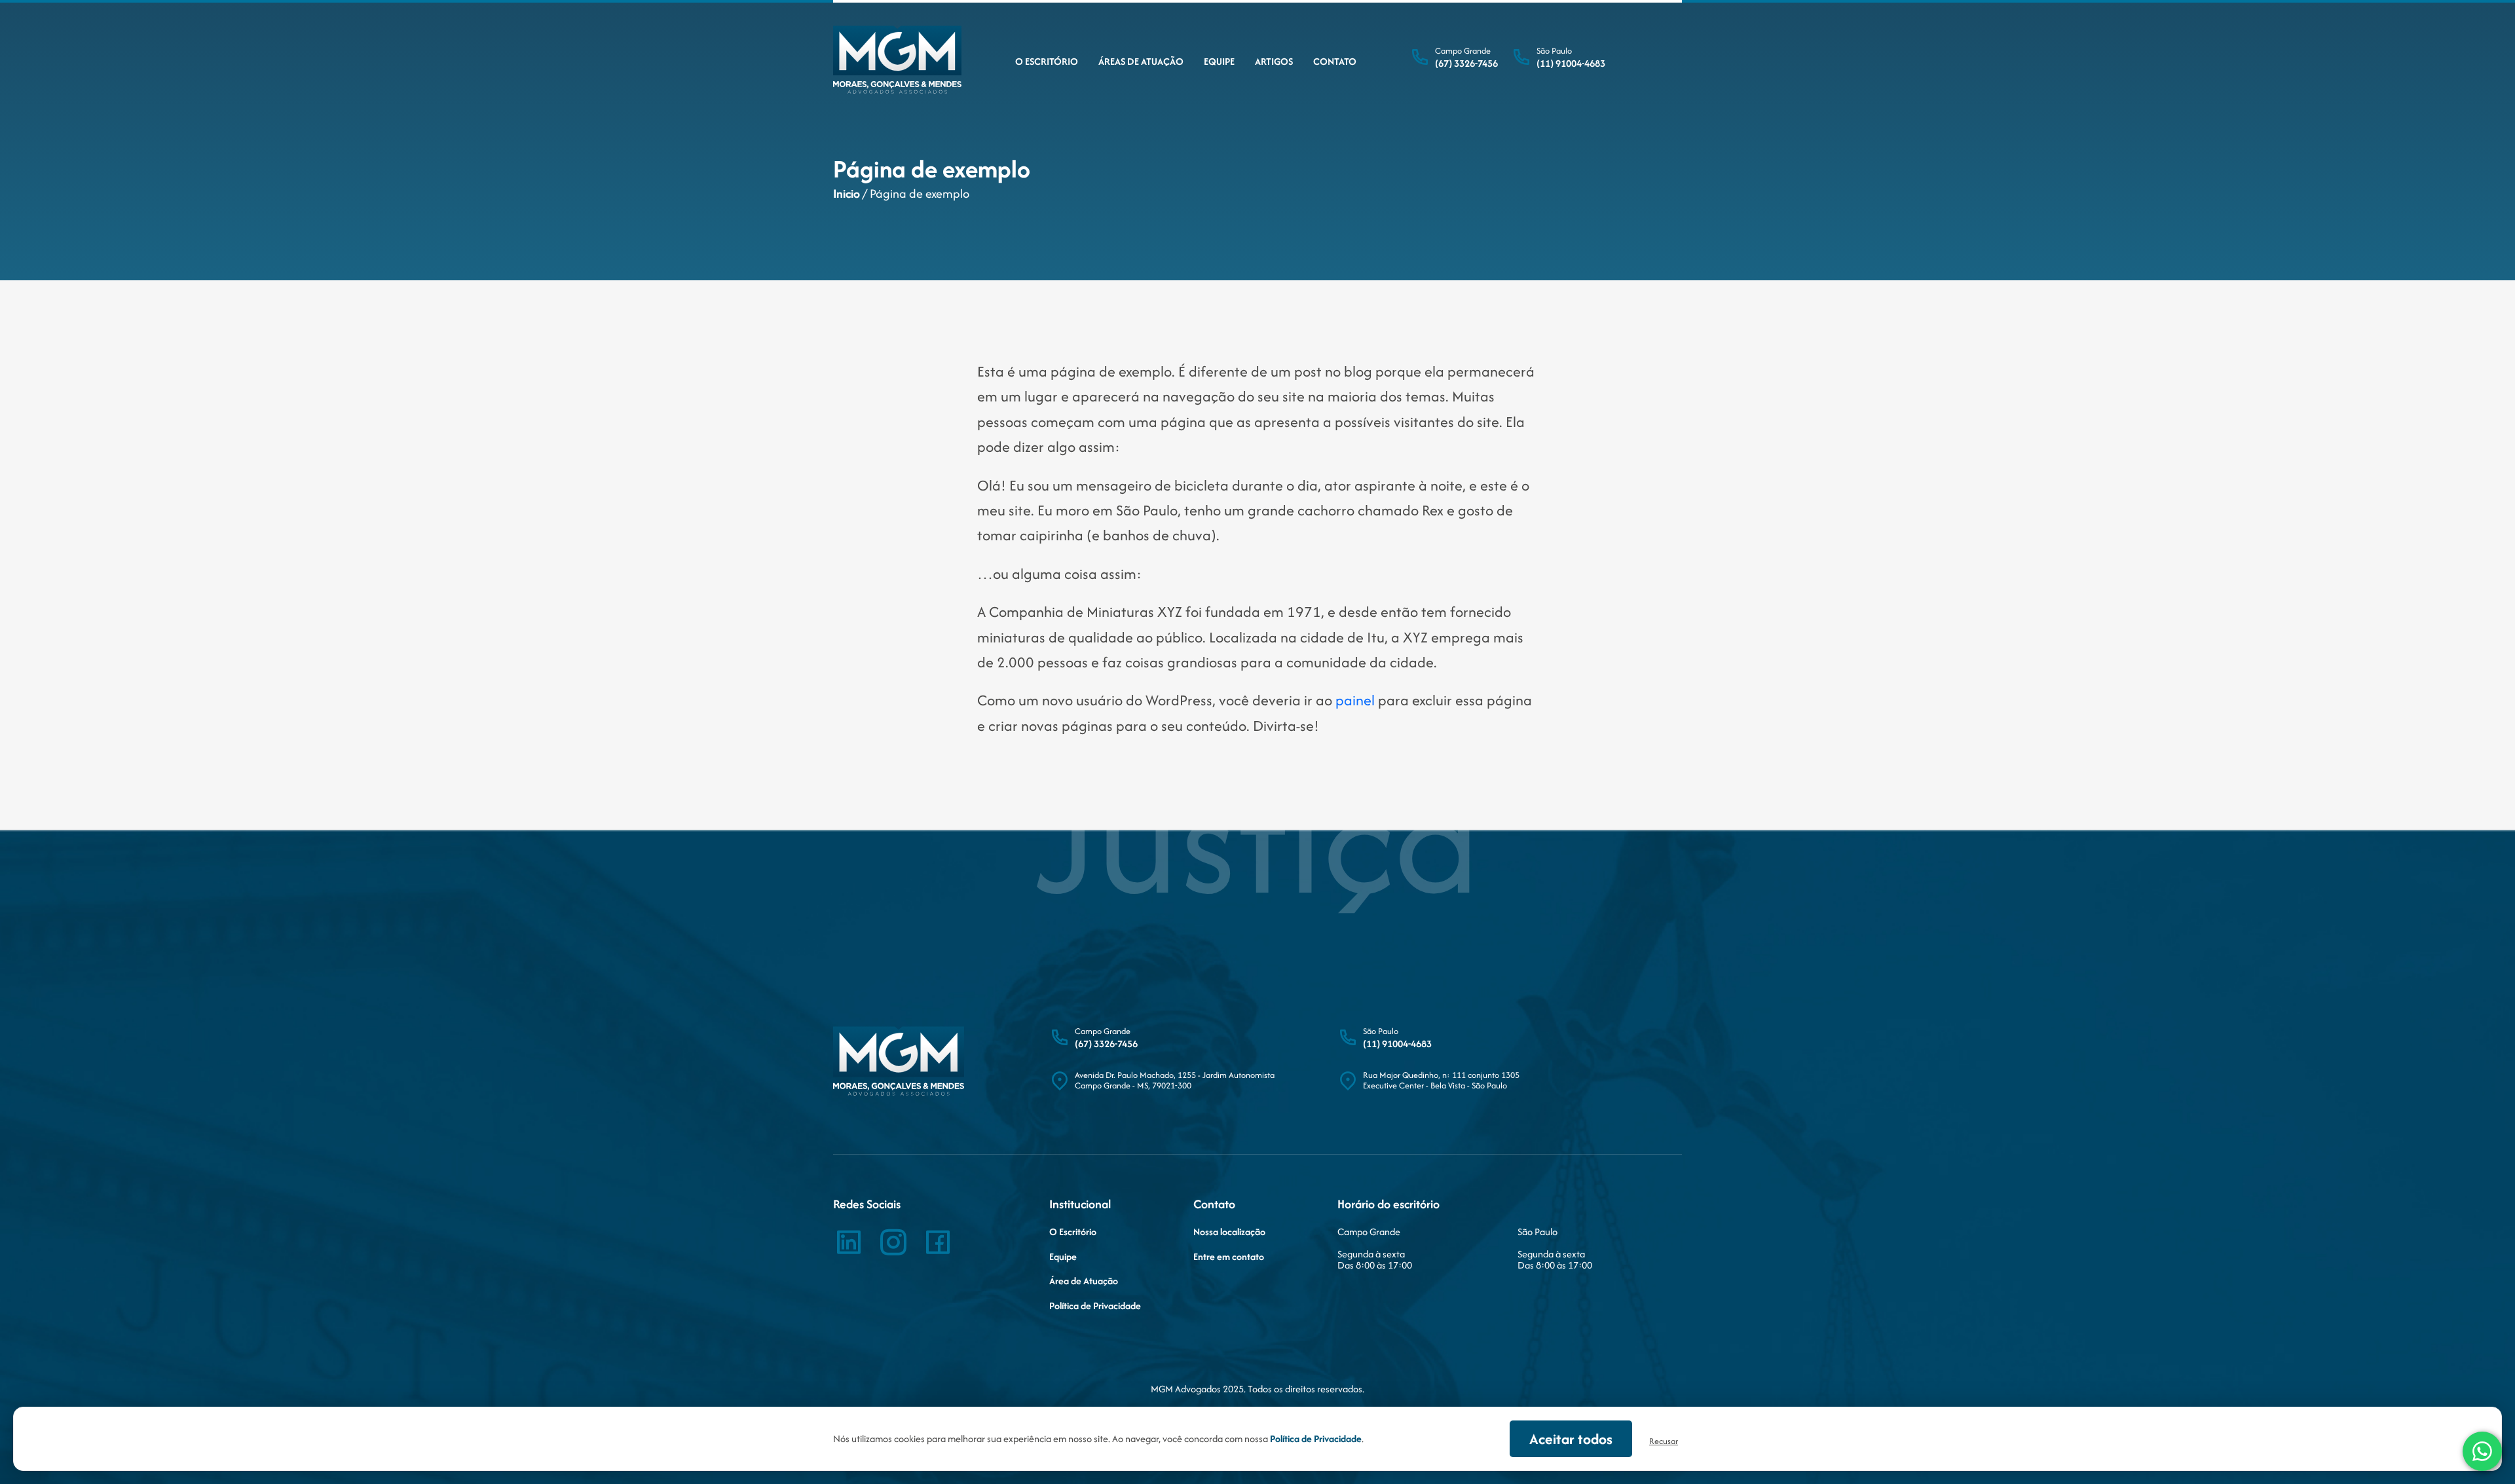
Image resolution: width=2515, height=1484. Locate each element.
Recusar (1664, 1441)
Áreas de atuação (1141, 61)
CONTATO (1335, 61)
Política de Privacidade (1095, 1306)
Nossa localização (1229, 1232)
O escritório (1047, 61)
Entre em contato (1229, 1257)
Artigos (1274, 61)
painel (1355, 700)
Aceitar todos (1571, 1439)
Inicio (847, 194)
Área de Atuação (1084, 1281)
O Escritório (1073, 1232)
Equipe (1219, 61)
